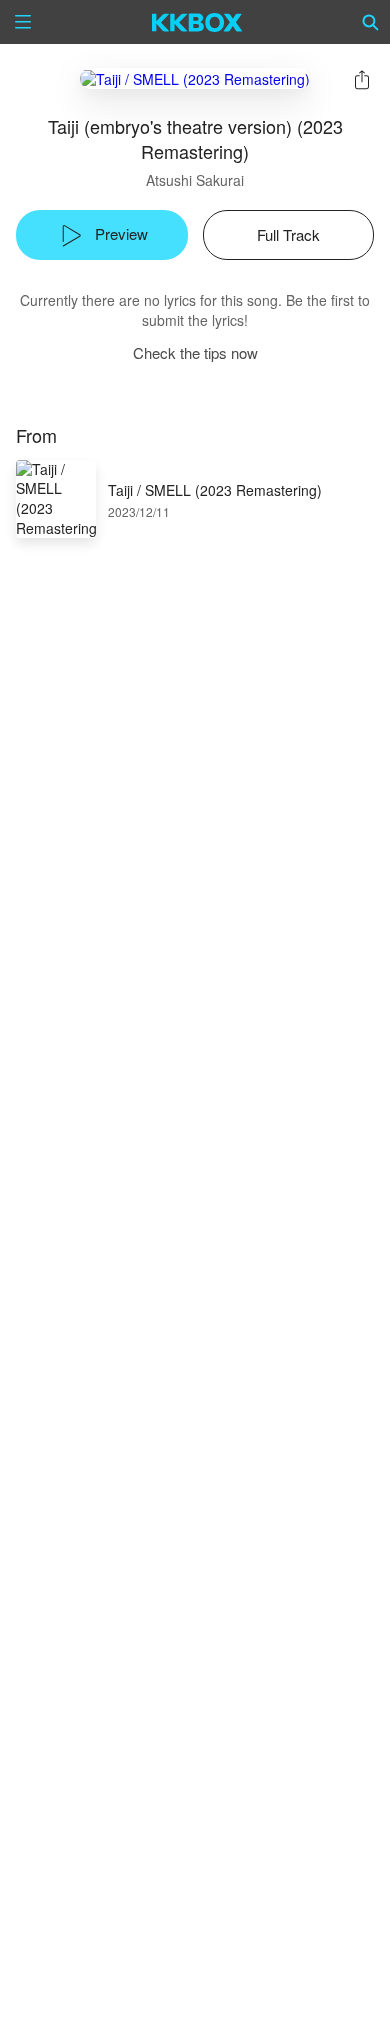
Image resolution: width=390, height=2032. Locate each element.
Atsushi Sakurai (195, 180)
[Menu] (23, 22)
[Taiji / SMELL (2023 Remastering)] (195, 78)
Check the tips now (195, 352)
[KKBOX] (197, 22)
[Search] (371, 22)
